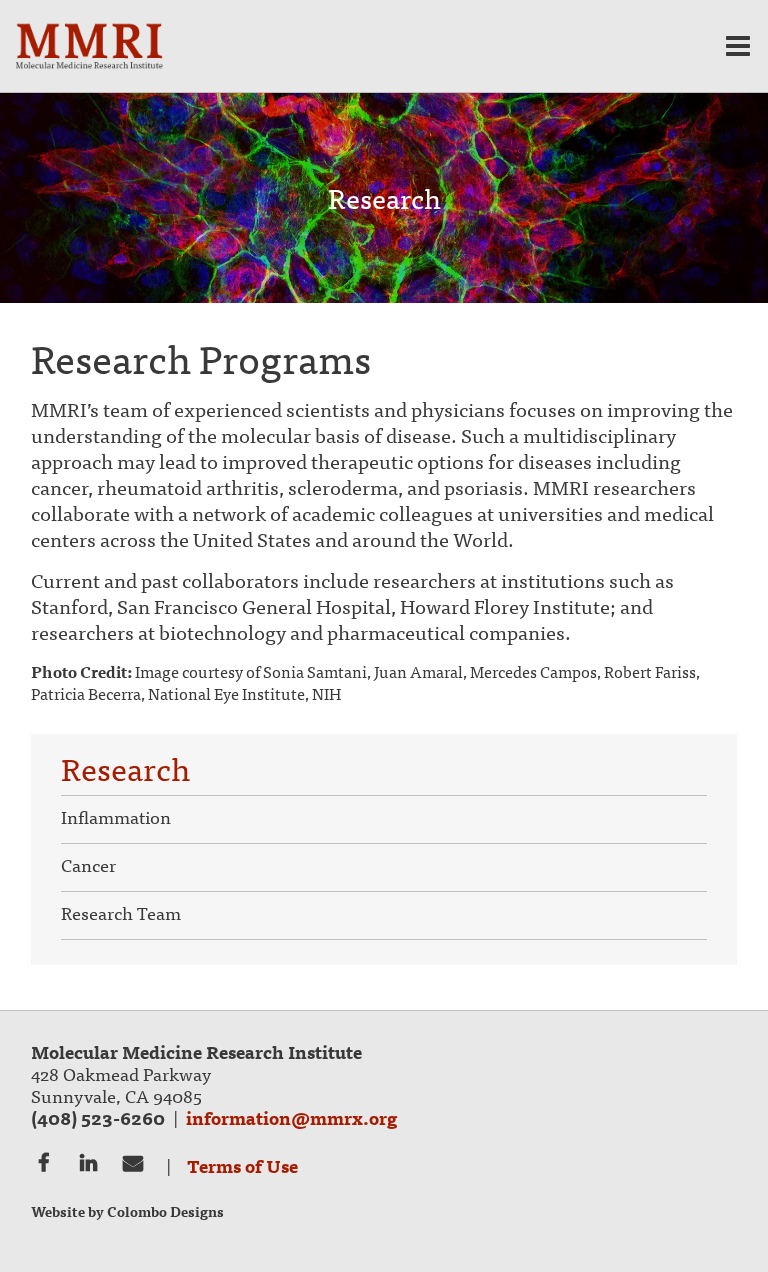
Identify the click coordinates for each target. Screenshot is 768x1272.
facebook (43, 1161)
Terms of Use (242, 1165)
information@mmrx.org (291, 1117)
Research (125, 773)
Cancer (88, 866)
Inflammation (116, 818)
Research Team (121, 914)
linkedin (88, 1161)
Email (133, 1161)
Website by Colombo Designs (127, 1211)
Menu (738, 46)
